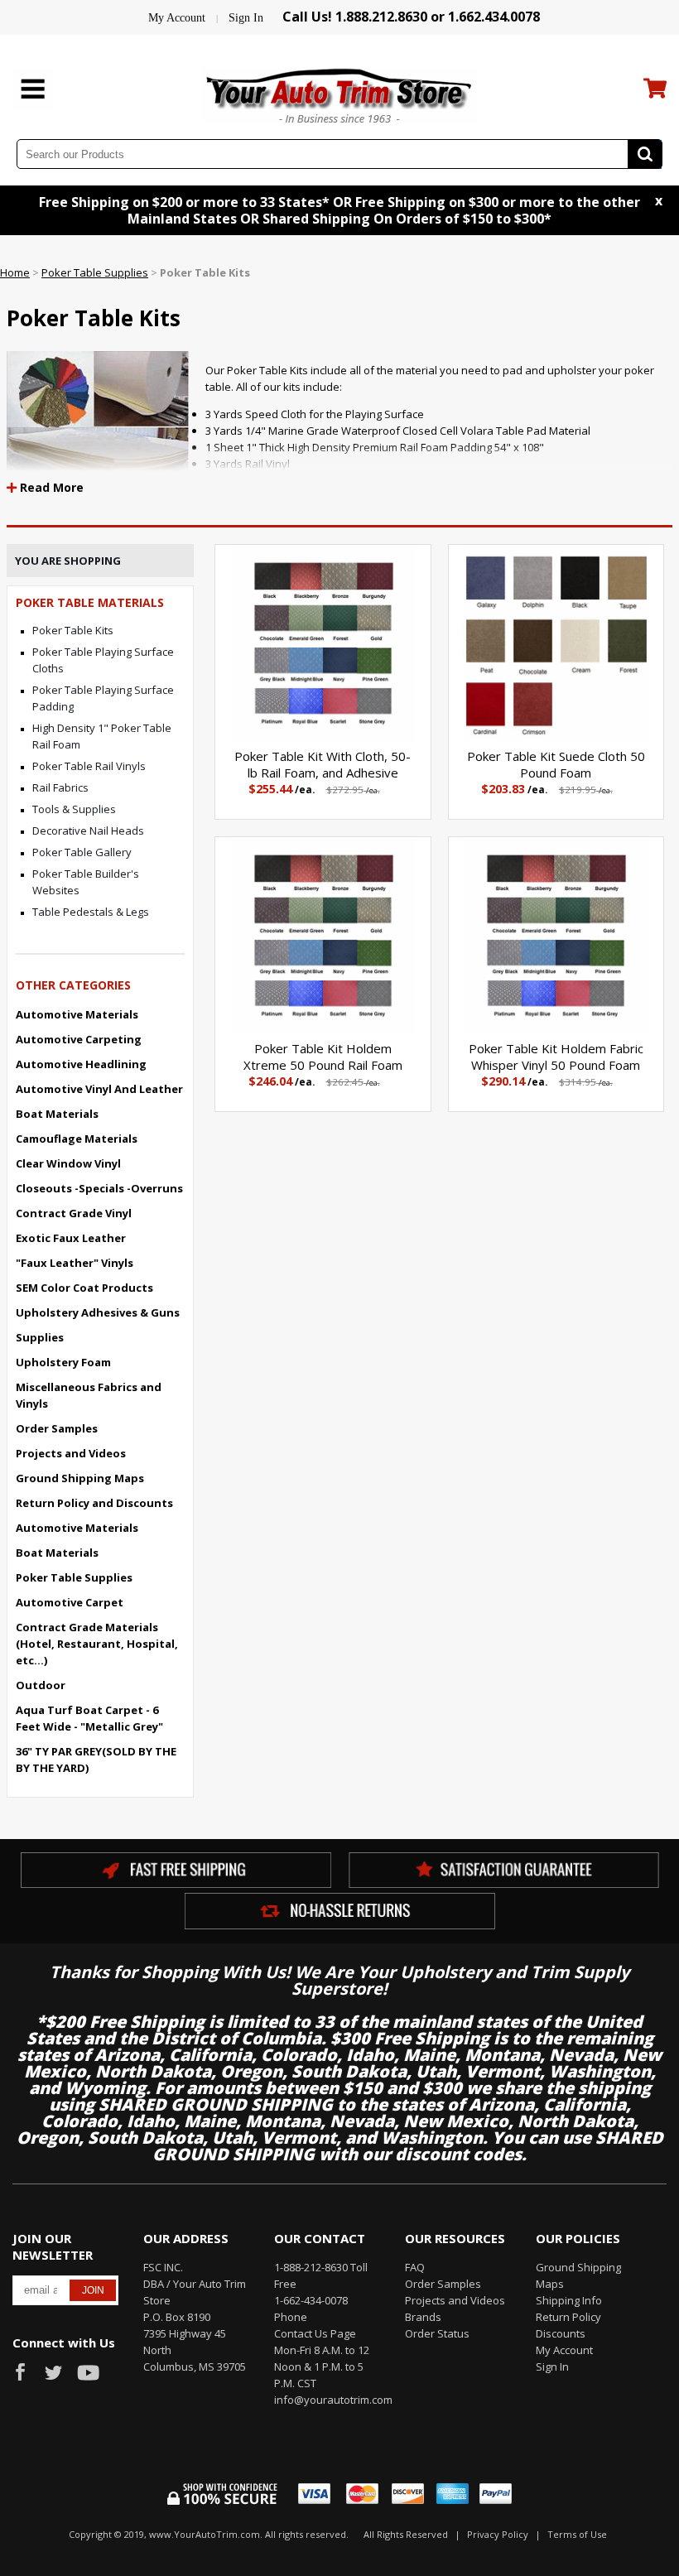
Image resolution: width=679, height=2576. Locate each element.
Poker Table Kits (73, 630)
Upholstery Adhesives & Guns (98, 1312)
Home (15, 272)
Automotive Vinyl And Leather (99, 1089)
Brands (423, 2317)
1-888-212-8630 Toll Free (321, 2275)
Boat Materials (57, 1114)
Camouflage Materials (77, 1139)
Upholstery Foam (63, 1362)
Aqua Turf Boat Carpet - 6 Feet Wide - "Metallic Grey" (89, 1718)
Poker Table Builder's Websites (86, 882)
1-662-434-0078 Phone (311, 2309)
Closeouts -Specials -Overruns (99, 1188)
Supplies (40, 1337)
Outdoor (41, 1685)
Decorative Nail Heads (88, 831)
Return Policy (568, 2317)
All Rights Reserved (406, 2534)
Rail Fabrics (60, 787)
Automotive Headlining (81, 1064)
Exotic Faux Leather (71, 1238)
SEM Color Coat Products (84, 1288)
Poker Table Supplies (95, 272)
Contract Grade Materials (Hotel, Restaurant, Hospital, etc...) (97, 1644)
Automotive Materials (77, 1014)
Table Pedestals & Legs (91, 912)
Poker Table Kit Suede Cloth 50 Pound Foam (556, 764)
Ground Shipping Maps (80, 1478)
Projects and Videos (71, 1453)
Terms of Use (577, 2534)
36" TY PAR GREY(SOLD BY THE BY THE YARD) (96, 1760)
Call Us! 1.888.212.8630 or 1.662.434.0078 (411, 17)
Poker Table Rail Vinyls (89, 766)
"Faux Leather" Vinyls (75, 1263)
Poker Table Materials (90, 602)
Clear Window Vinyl (68, 1163)
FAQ (415, 2267)
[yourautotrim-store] (339, 94)
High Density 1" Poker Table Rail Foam (102, 736)
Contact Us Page (315, 2333)
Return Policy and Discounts (94, 1503)
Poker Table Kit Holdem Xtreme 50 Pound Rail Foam (323, 1057)
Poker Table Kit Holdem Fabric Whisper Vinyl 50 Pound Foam (556, 1057)
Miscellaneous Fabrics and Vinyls (89, 1395)
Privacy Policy (498, 2534)
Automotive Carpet (70, 1602)
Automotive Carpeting (79, 1039)
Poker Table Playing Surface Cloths (103, 660)
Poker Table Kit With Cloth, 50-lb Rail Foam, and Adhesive (323, 764)
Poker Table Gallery (82, 852)
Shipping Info (569, 2300)
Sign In (246, 18)
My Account (177, 18)
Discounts (561, 2333)
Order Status (437, 2333)
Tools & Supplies (74, 809)
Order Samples (57, 1428)
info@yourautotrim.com (327, 2400)
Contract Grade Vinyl (74, 1213)
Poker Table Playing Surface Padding (103, 698)
